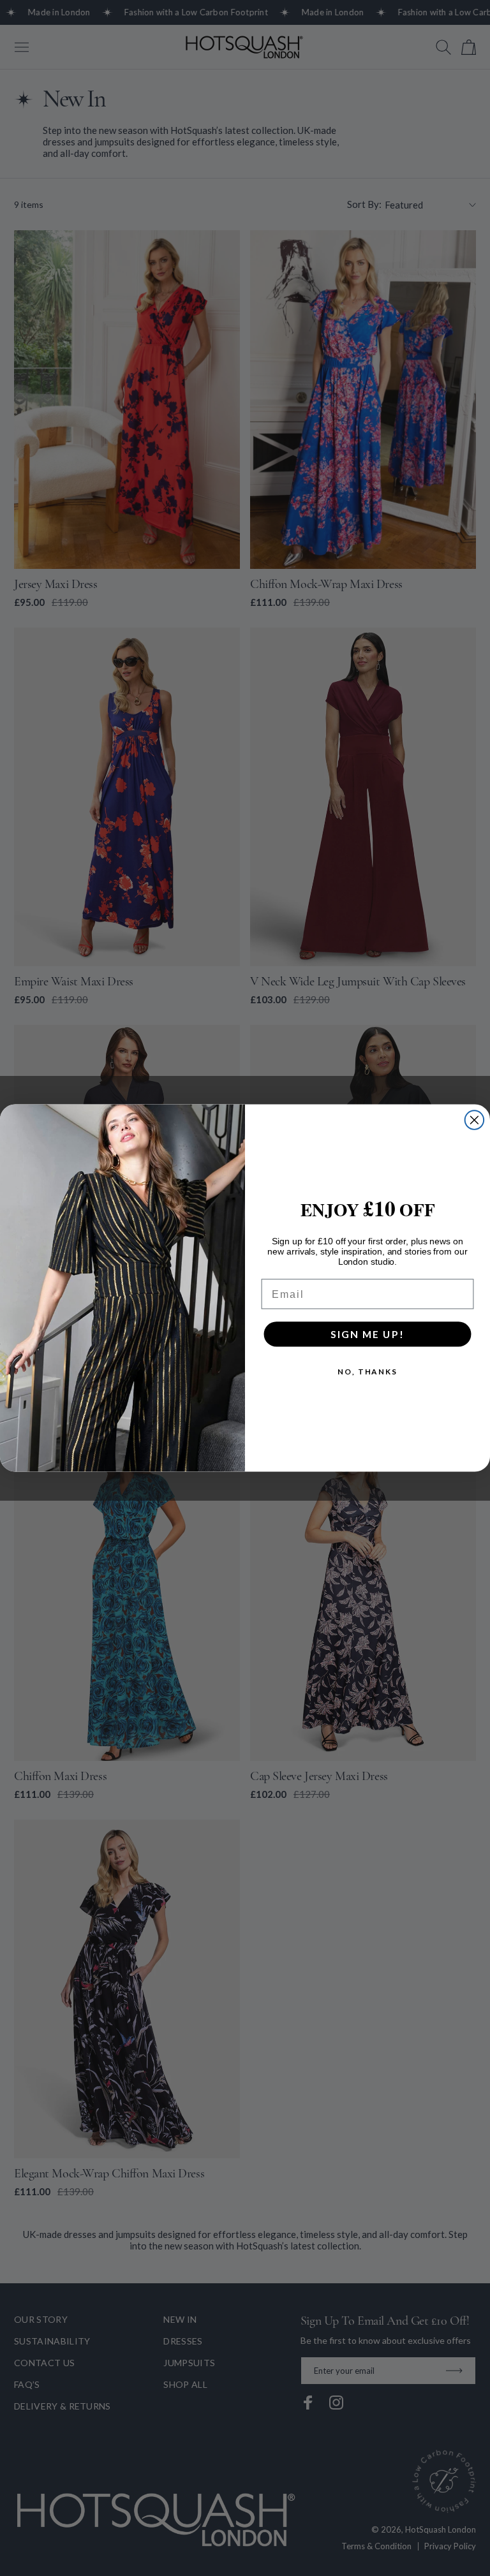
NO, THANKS (367, 1372)
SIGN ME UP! (367, 1334)
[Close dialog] (475, 1120)
